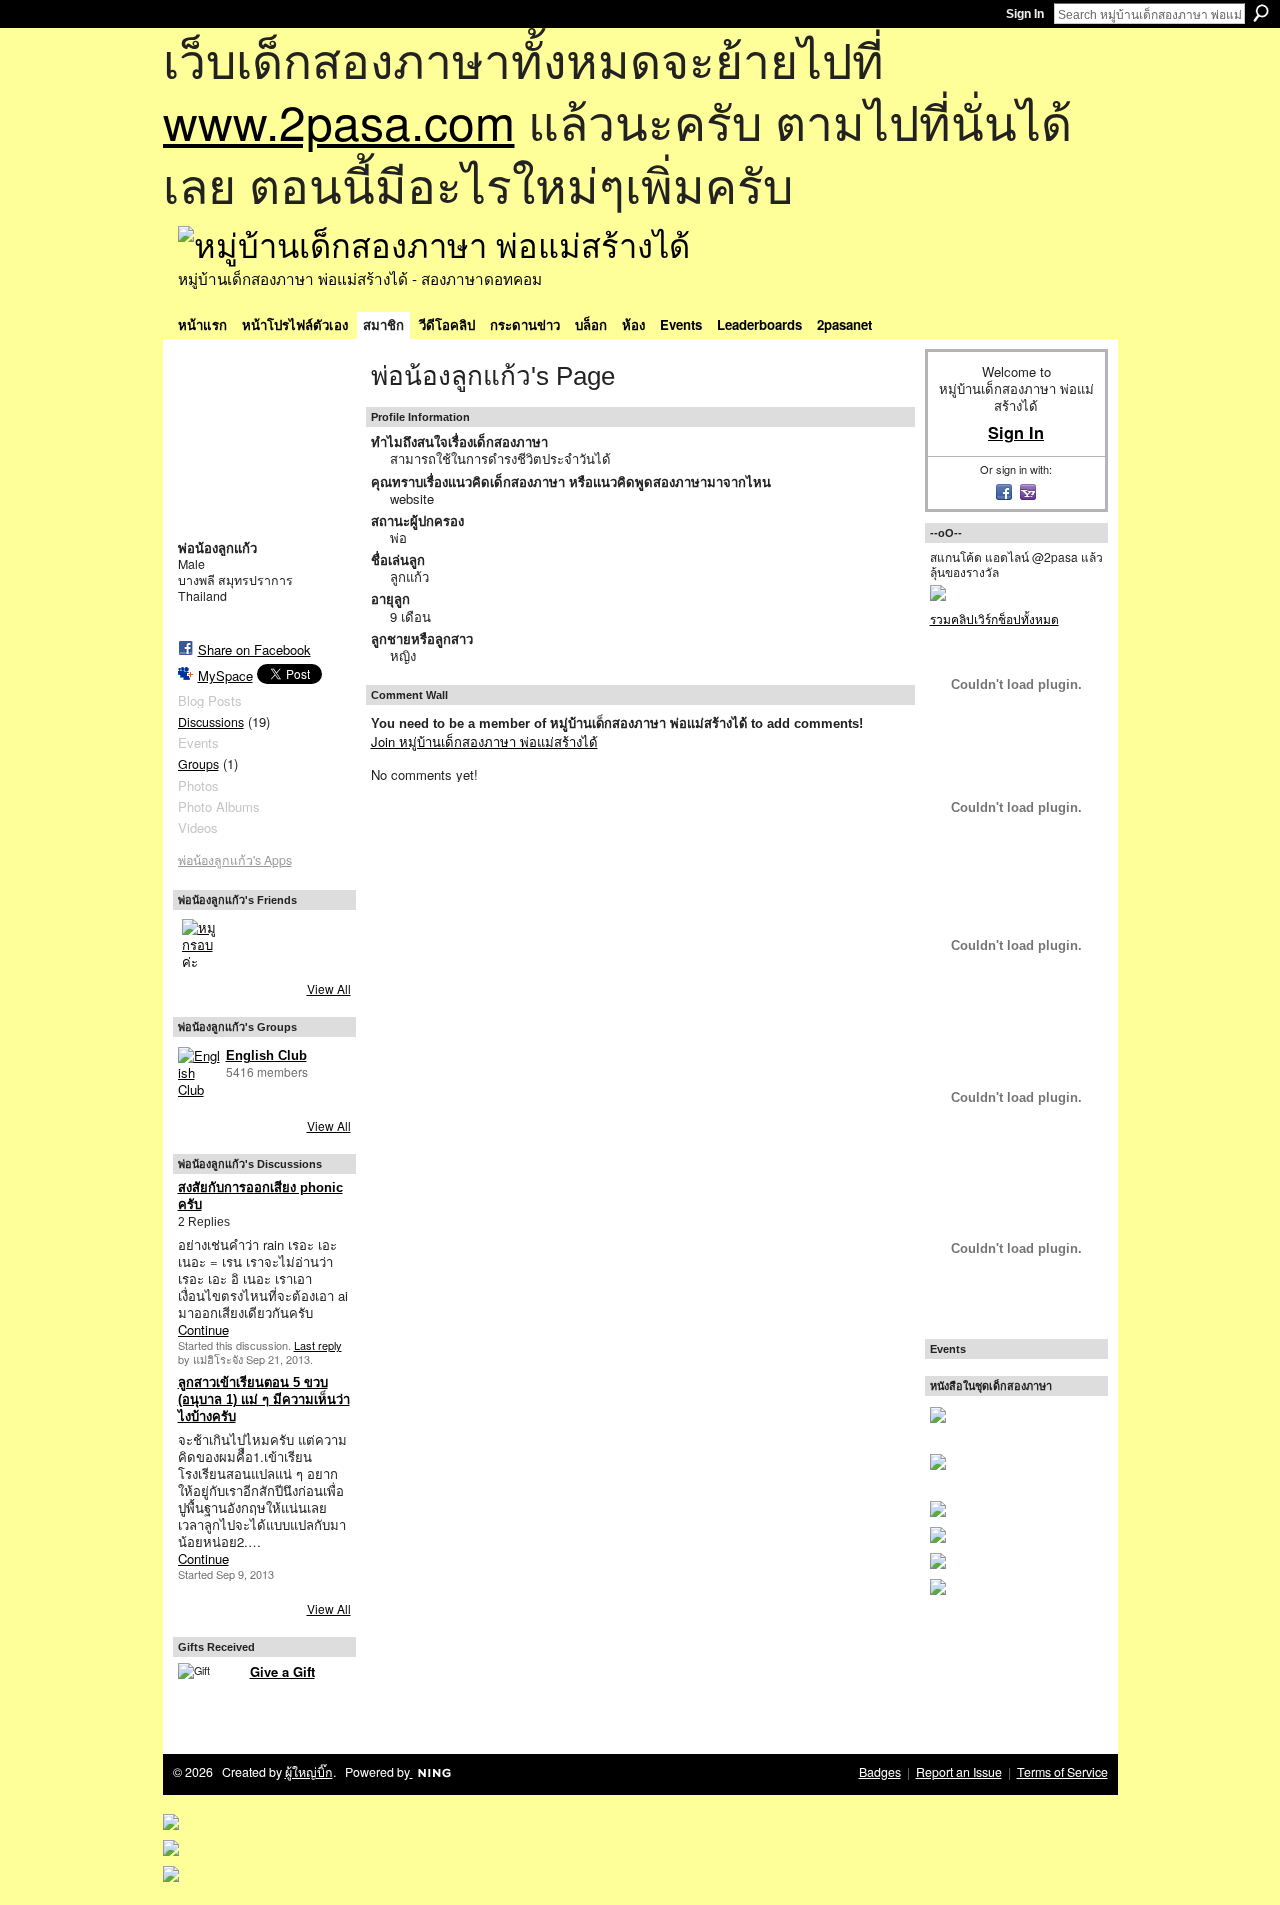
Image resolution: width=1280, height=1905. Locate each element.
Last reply (318, 1345)
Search (1261, 13)
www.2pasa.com (339, 120)
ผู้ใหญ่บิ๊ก (309, 1772)
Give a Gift (282, 1671)
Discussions (211, 722)
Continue (203, 1329)
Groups (198, 764)
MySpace (225, 675)
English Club (266, 1055)
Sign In (1025, 14)
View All (329, 988)
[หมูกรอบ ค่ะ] (206, 943)
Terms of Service (1062, 1772)
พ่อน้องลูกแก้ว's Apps (235, 860)
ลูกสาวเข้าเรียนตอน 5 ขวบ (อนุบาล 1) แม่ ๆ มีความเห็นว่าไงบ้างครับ (264, 1399)
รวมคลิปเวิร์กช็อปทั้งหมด (994, 618)
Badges (880, 1772)
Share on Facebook (254, 649)
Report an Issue (959, 1772)
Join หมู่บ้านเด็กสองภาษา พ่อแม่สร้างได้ (484, 741)
